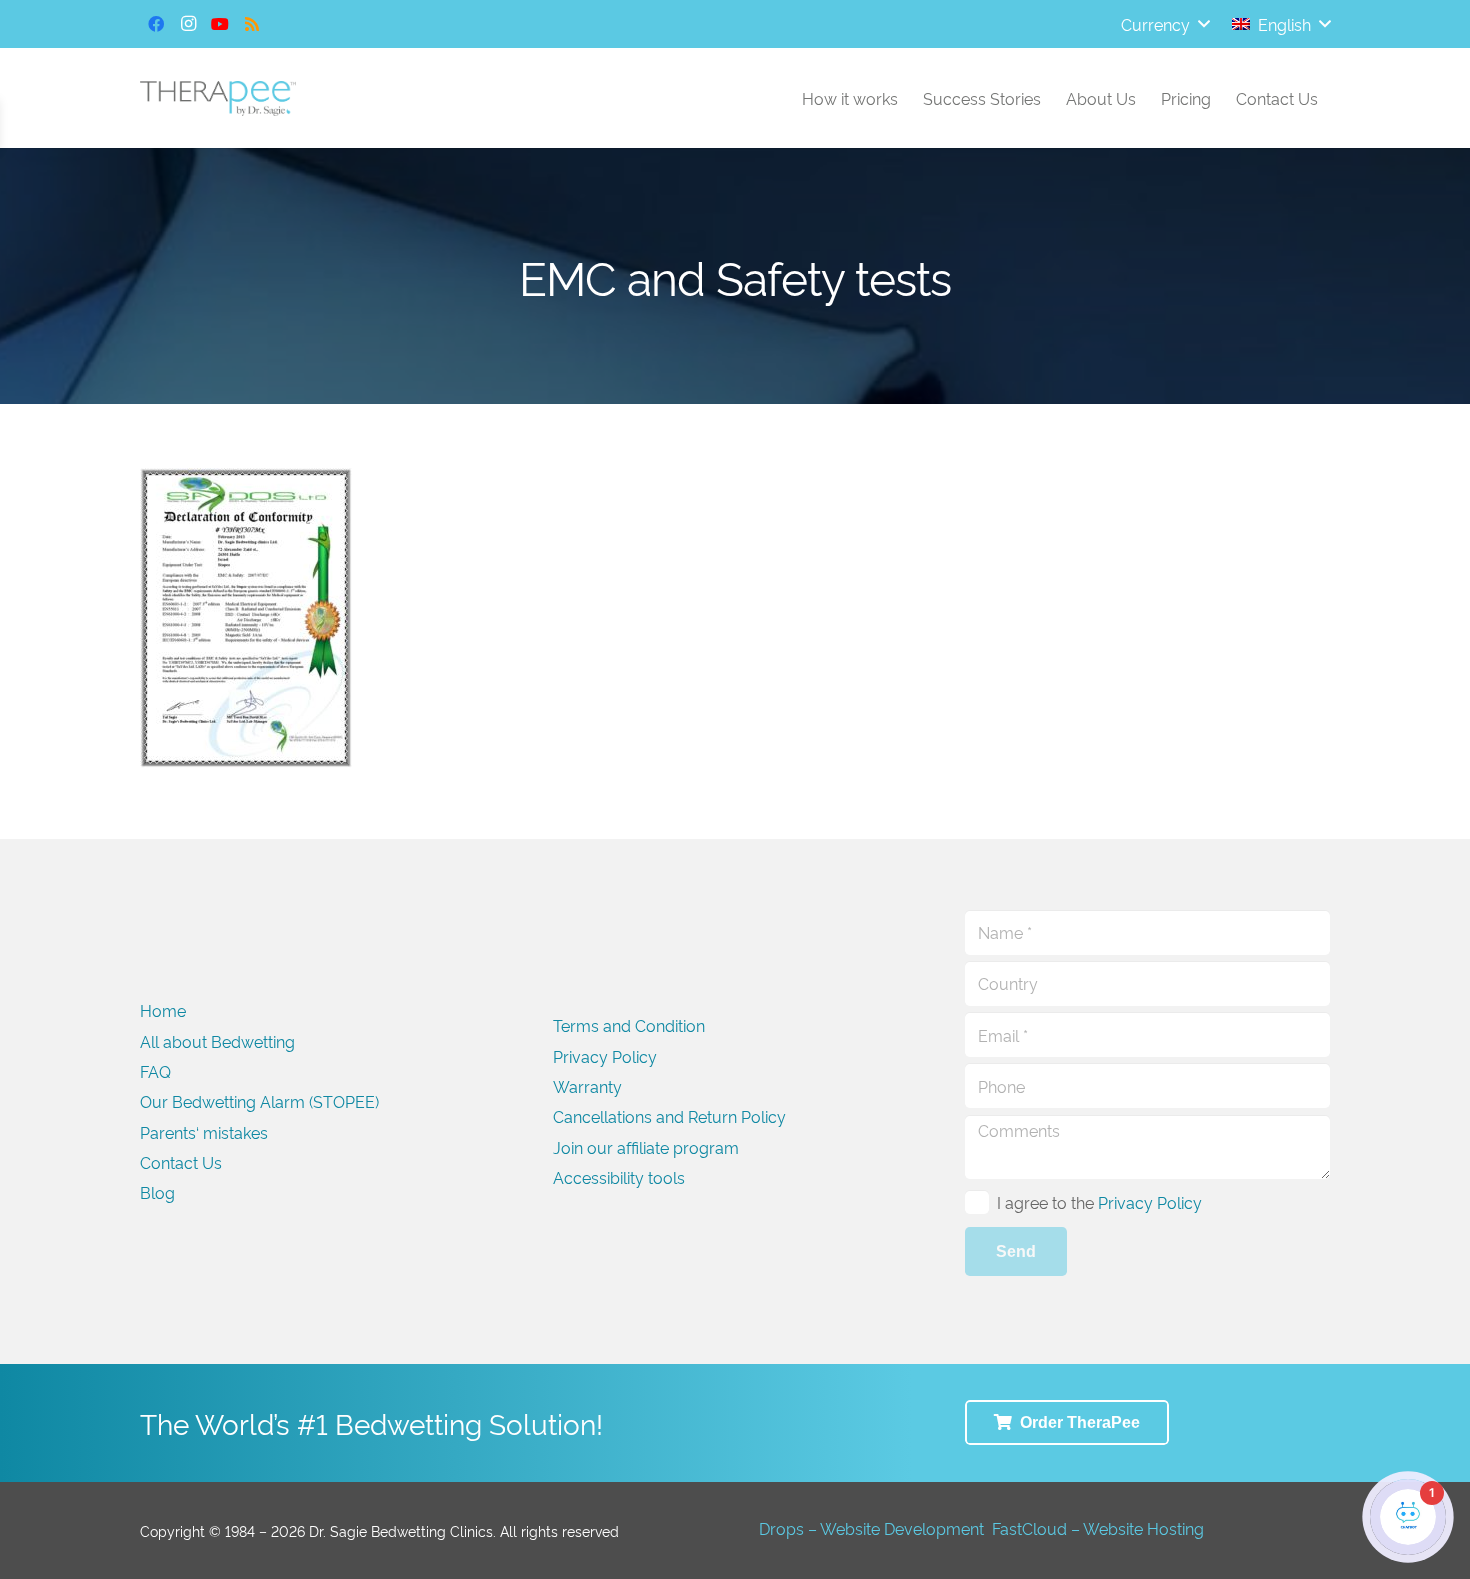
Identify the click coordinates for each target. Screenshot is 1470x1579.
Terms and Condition (629, 1025)
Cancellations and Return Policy (669, 1116)
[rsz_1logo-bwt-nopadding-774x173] (218, 98)
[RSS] (252, 24)
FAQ (155, 1071)
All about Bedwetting (217, 1041)
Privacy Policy (605, 1056)
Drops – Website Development (871, 1528)
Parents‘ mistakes (204, 1132)
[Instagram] (188, 24)
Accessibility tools (619, 1177)
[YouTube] (220, 24)
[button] (1165, 24)
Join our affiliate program (646, 1147)
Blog (157, 1192)
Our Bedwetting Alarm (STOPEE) (259, 1101)
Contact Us (181, 1162)
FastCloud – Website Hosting (1098, 1528)
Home (163, 1010)
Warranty (587, 1086)
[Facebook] (156, 24)
